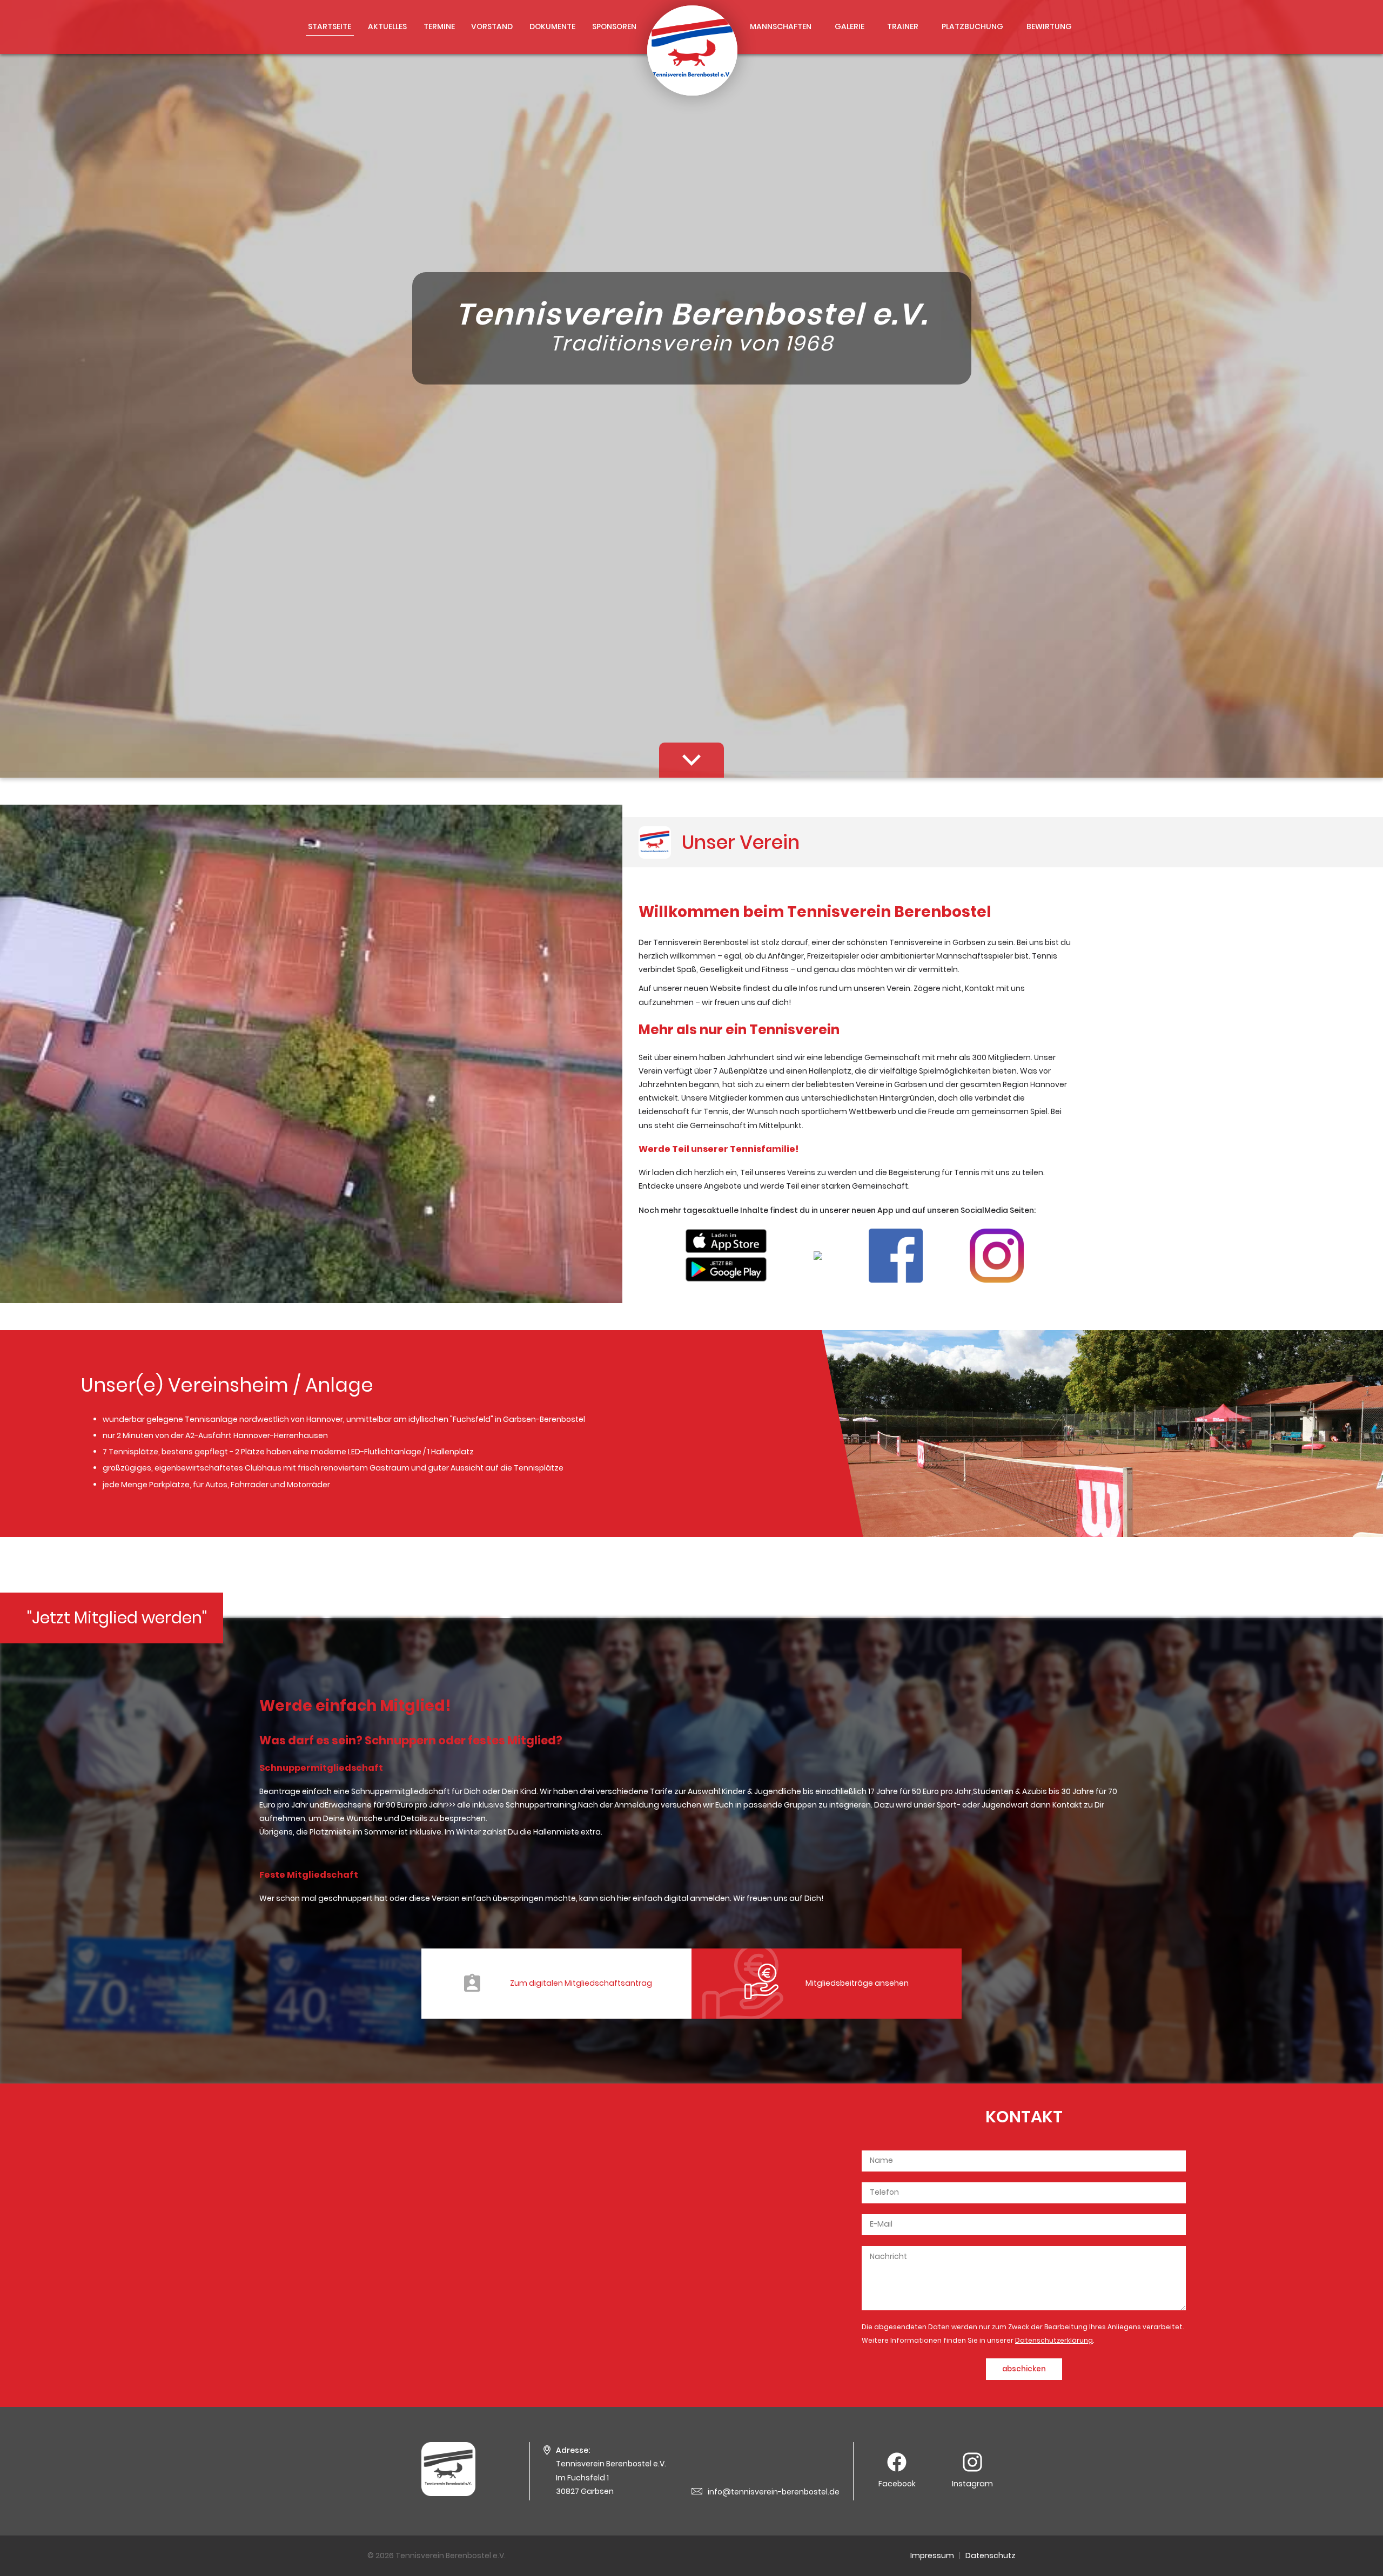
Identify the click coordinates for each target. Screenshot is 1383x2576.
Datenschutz (991, 2555)
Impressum (932, 2555)
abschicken (1024, 2369)
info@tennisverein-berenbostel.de (774, 2492)
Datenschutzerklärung (1054, 2340)
